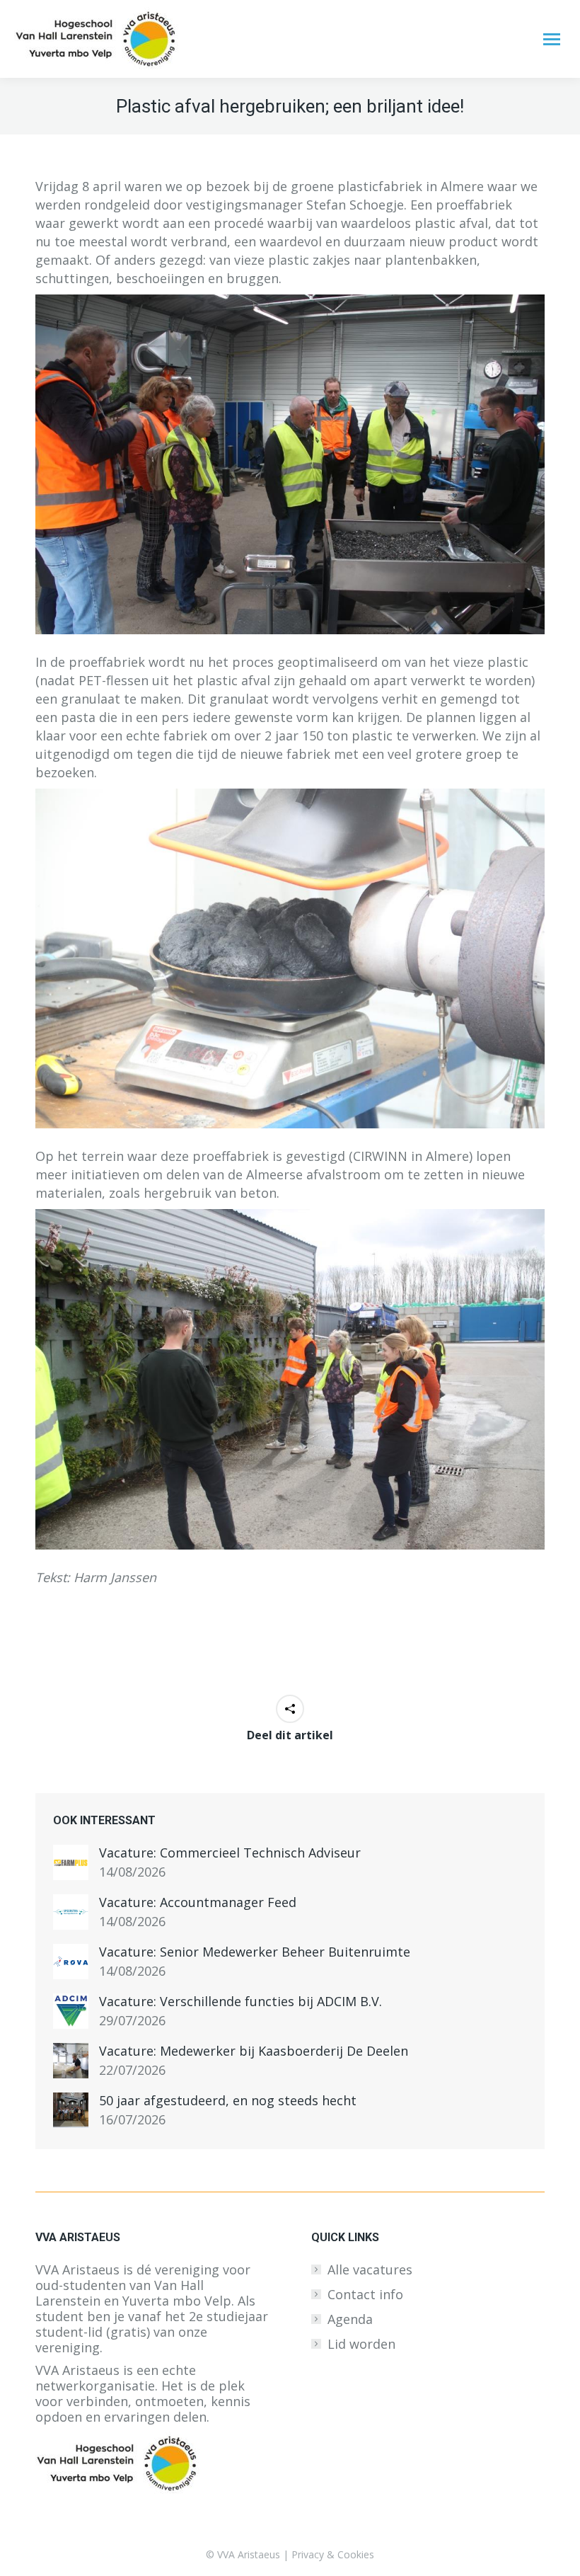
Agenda (350, 2319)
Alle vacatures (370, 2269)
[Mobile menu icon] (552, 39)
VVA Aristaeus (249, 2554)
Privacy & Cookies (333, 2554)
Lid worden (361, 2344)
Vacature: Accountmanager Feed (198, 1902)
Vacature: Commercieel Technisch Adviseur (230, 1853)
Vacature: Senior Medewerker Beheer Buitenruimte (255, 1952)
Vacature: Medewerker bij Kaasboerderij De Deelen (254, 2051)
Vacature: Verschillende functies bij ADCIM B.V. (240, 2001)
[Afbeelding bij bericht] (71, 1862)
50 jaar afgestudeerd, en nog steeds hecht (228, 2100)
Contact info (365, 2294)
